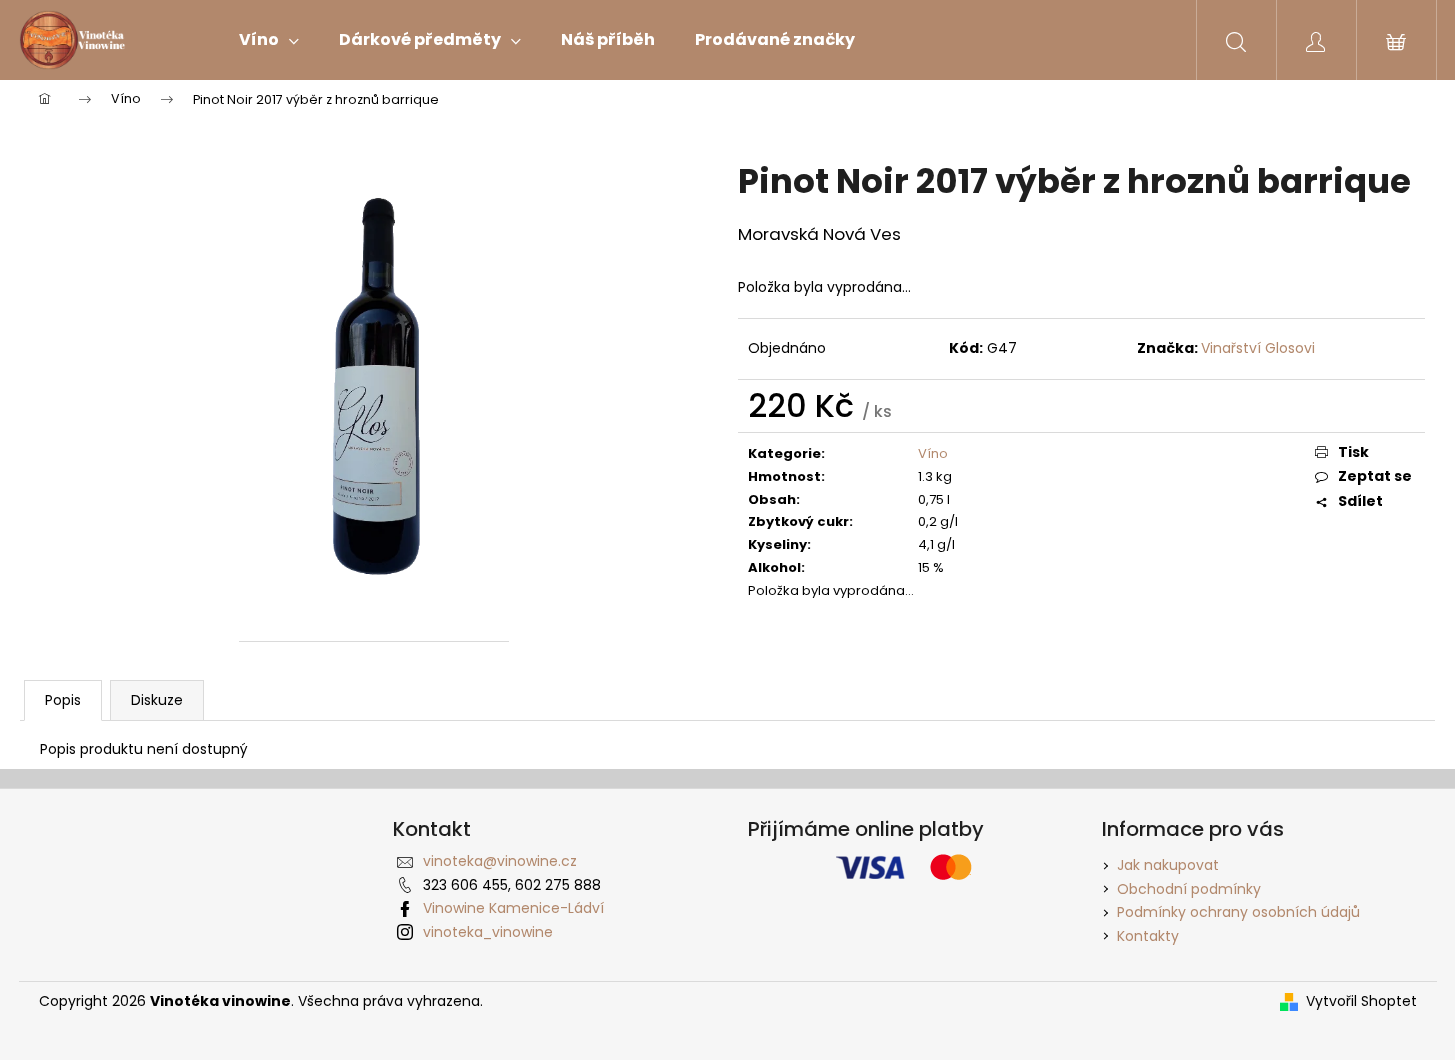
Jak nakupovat (1168, 865)
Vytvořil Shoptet (1361, 1001)
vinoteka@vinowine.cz (500, 861)
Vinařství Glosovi (1258, 348)
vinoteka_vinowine (488, 932)
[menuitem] (269, 40)
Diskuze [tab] (157, 700)
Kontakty (1148, 936)
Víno (933, 453)
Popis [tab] (63, 700)
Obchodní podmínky (1189, 889)
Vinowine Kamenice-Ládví (513, 908)
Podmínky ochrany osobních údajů (1238, 912)
